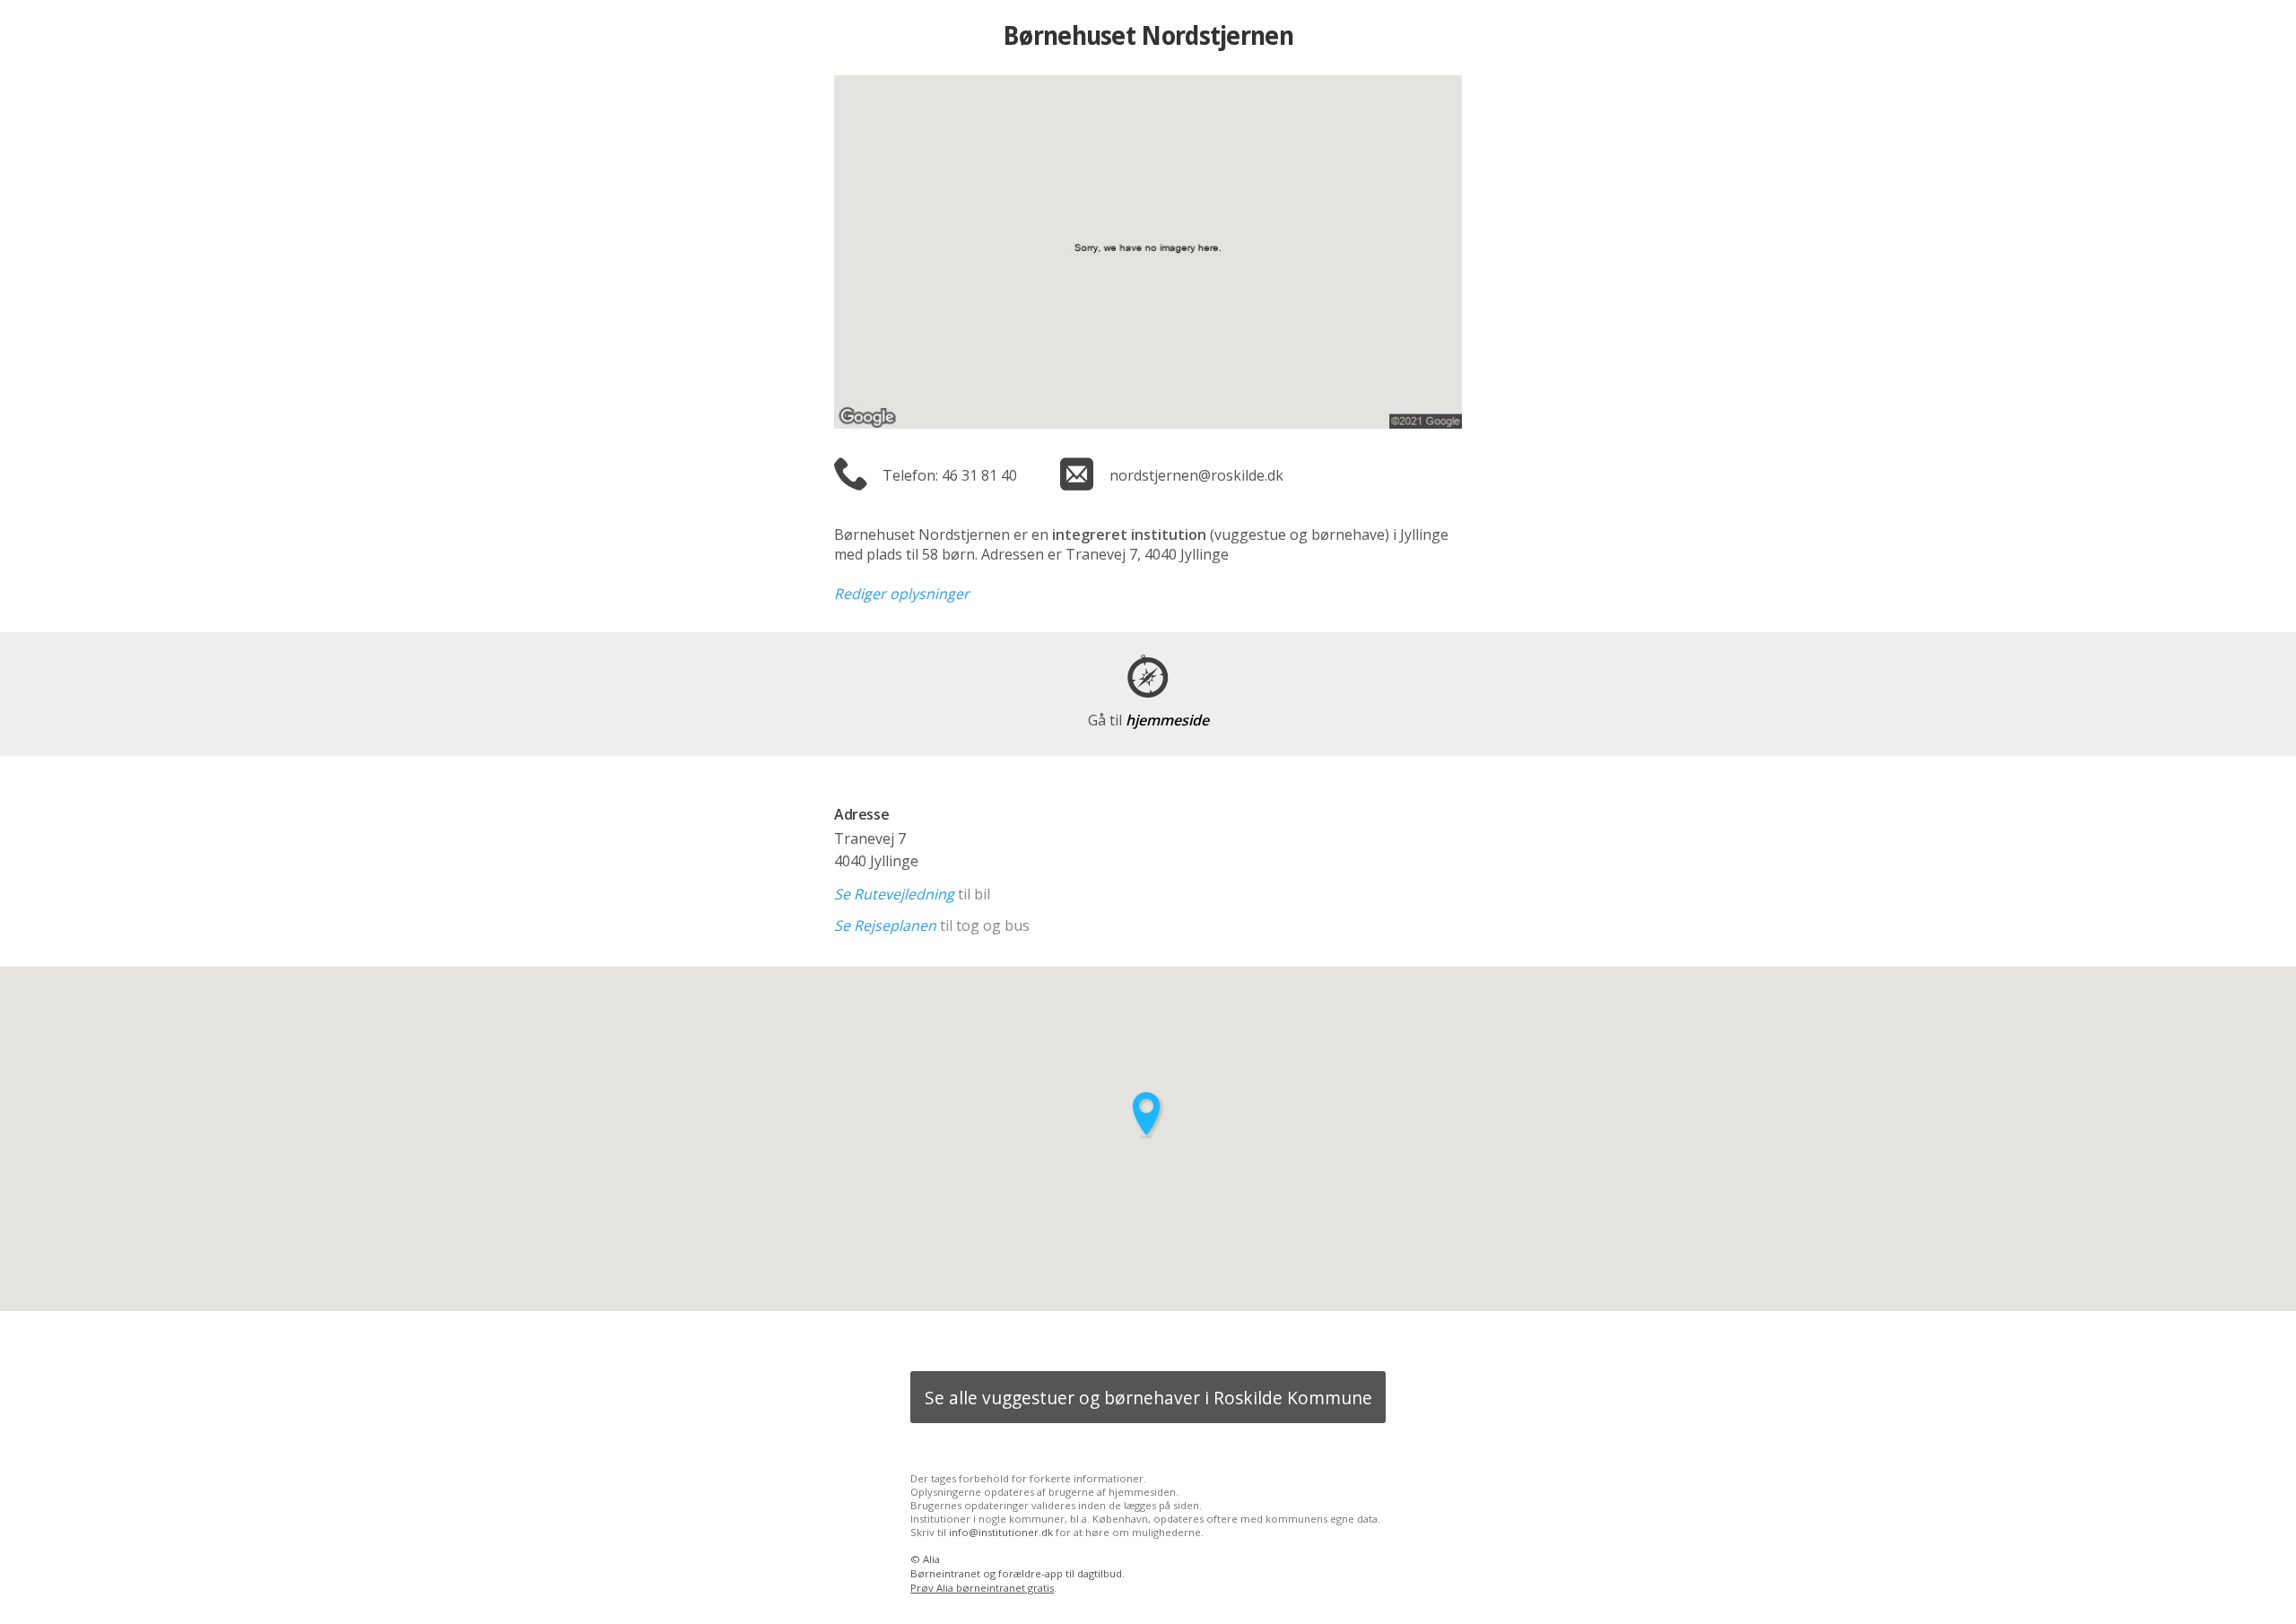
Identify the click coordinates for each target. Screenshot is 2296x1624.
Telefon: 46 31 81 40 (950, 475)
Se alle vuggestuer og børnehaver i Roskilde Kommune (1148, 1398)
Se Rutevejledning (894, 894)
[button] (1148, 1115)
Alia (931, 1559)
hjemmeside (1148, 720)
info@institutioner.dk (1001, 1532)
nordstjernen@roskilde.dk (1196, 475)
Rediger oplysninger (902, 594)
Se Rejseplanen (885, 925)
